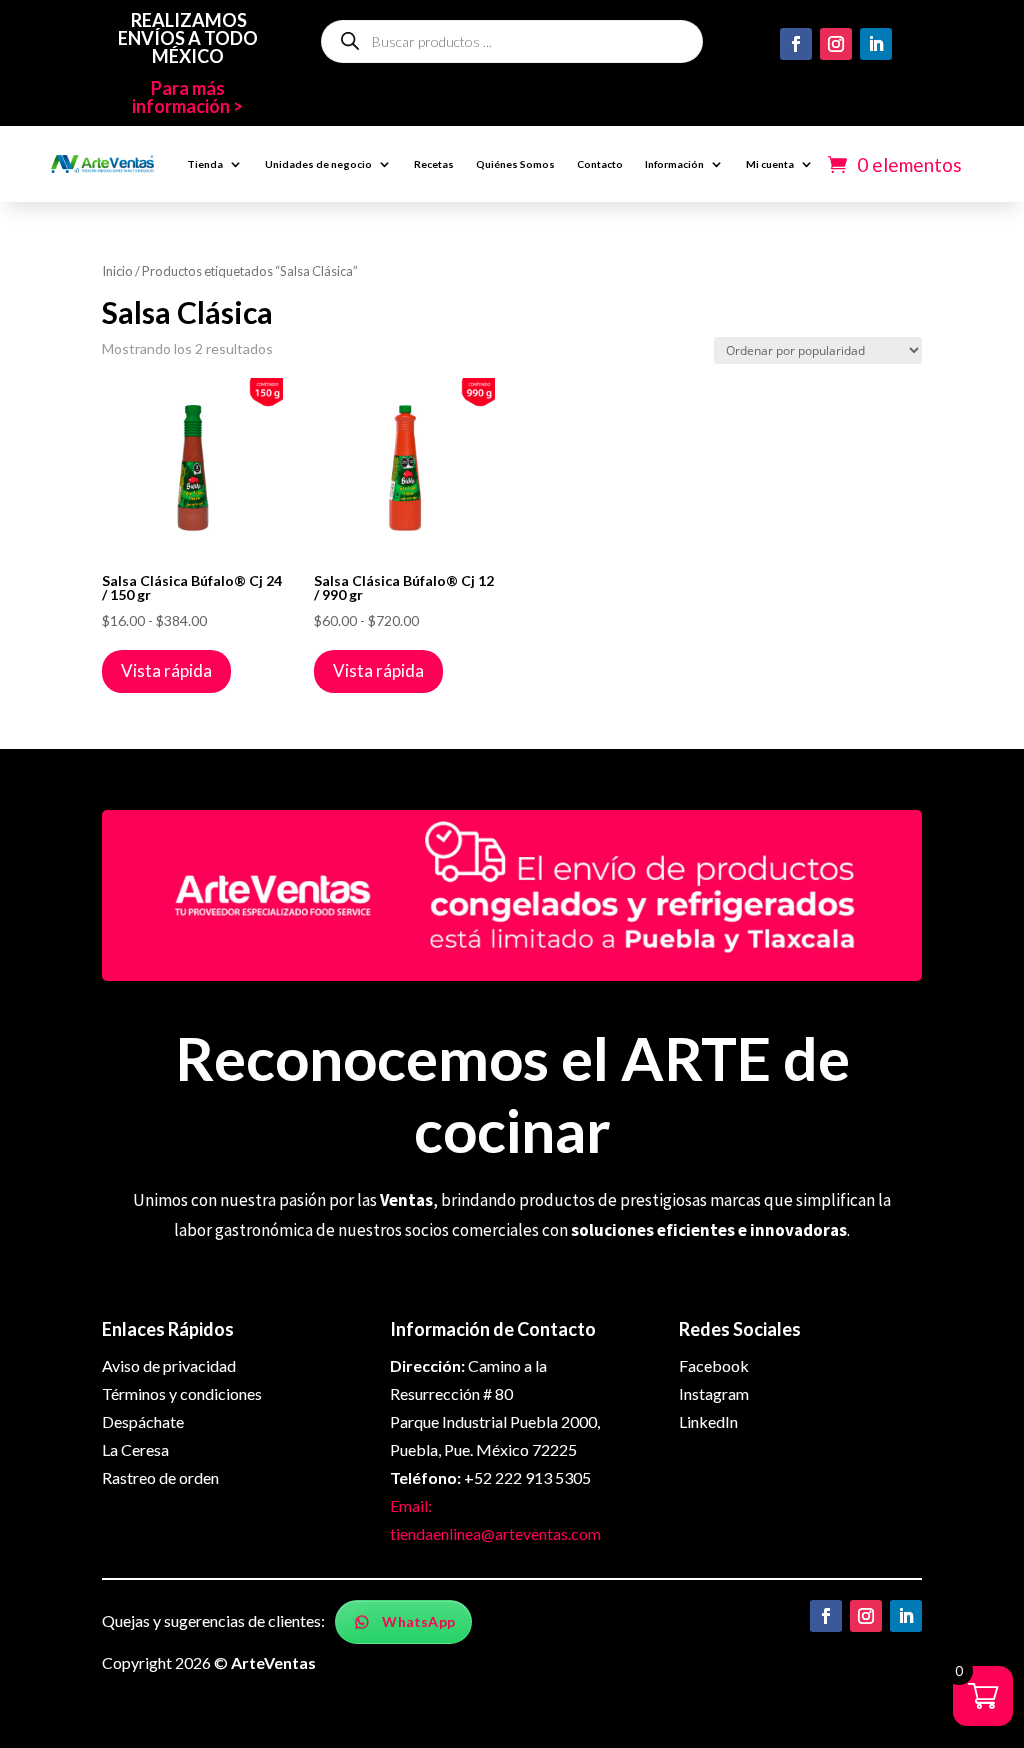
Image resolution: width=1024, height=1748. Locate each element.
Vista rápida (166, 670)
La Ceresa (135, 1449)
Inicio (117, 271)
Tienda (205, 164)
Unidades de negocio (318, 164)
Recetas (434, 164)
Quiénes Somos (515, 164)
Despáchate (143, 1421)
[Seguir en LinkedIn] (876, 44)
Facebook (714, 1365)
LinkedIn (708, 1421)
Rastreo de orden (160, 1477)
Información (674, 164)
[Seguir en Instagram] (836, 44)
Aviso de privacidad (169, 1365)
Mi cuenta (770, 164)
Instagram (714, 1393)
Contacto (600, 164)
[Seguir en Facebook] (796, 44)
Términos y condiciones (182, 1393)
